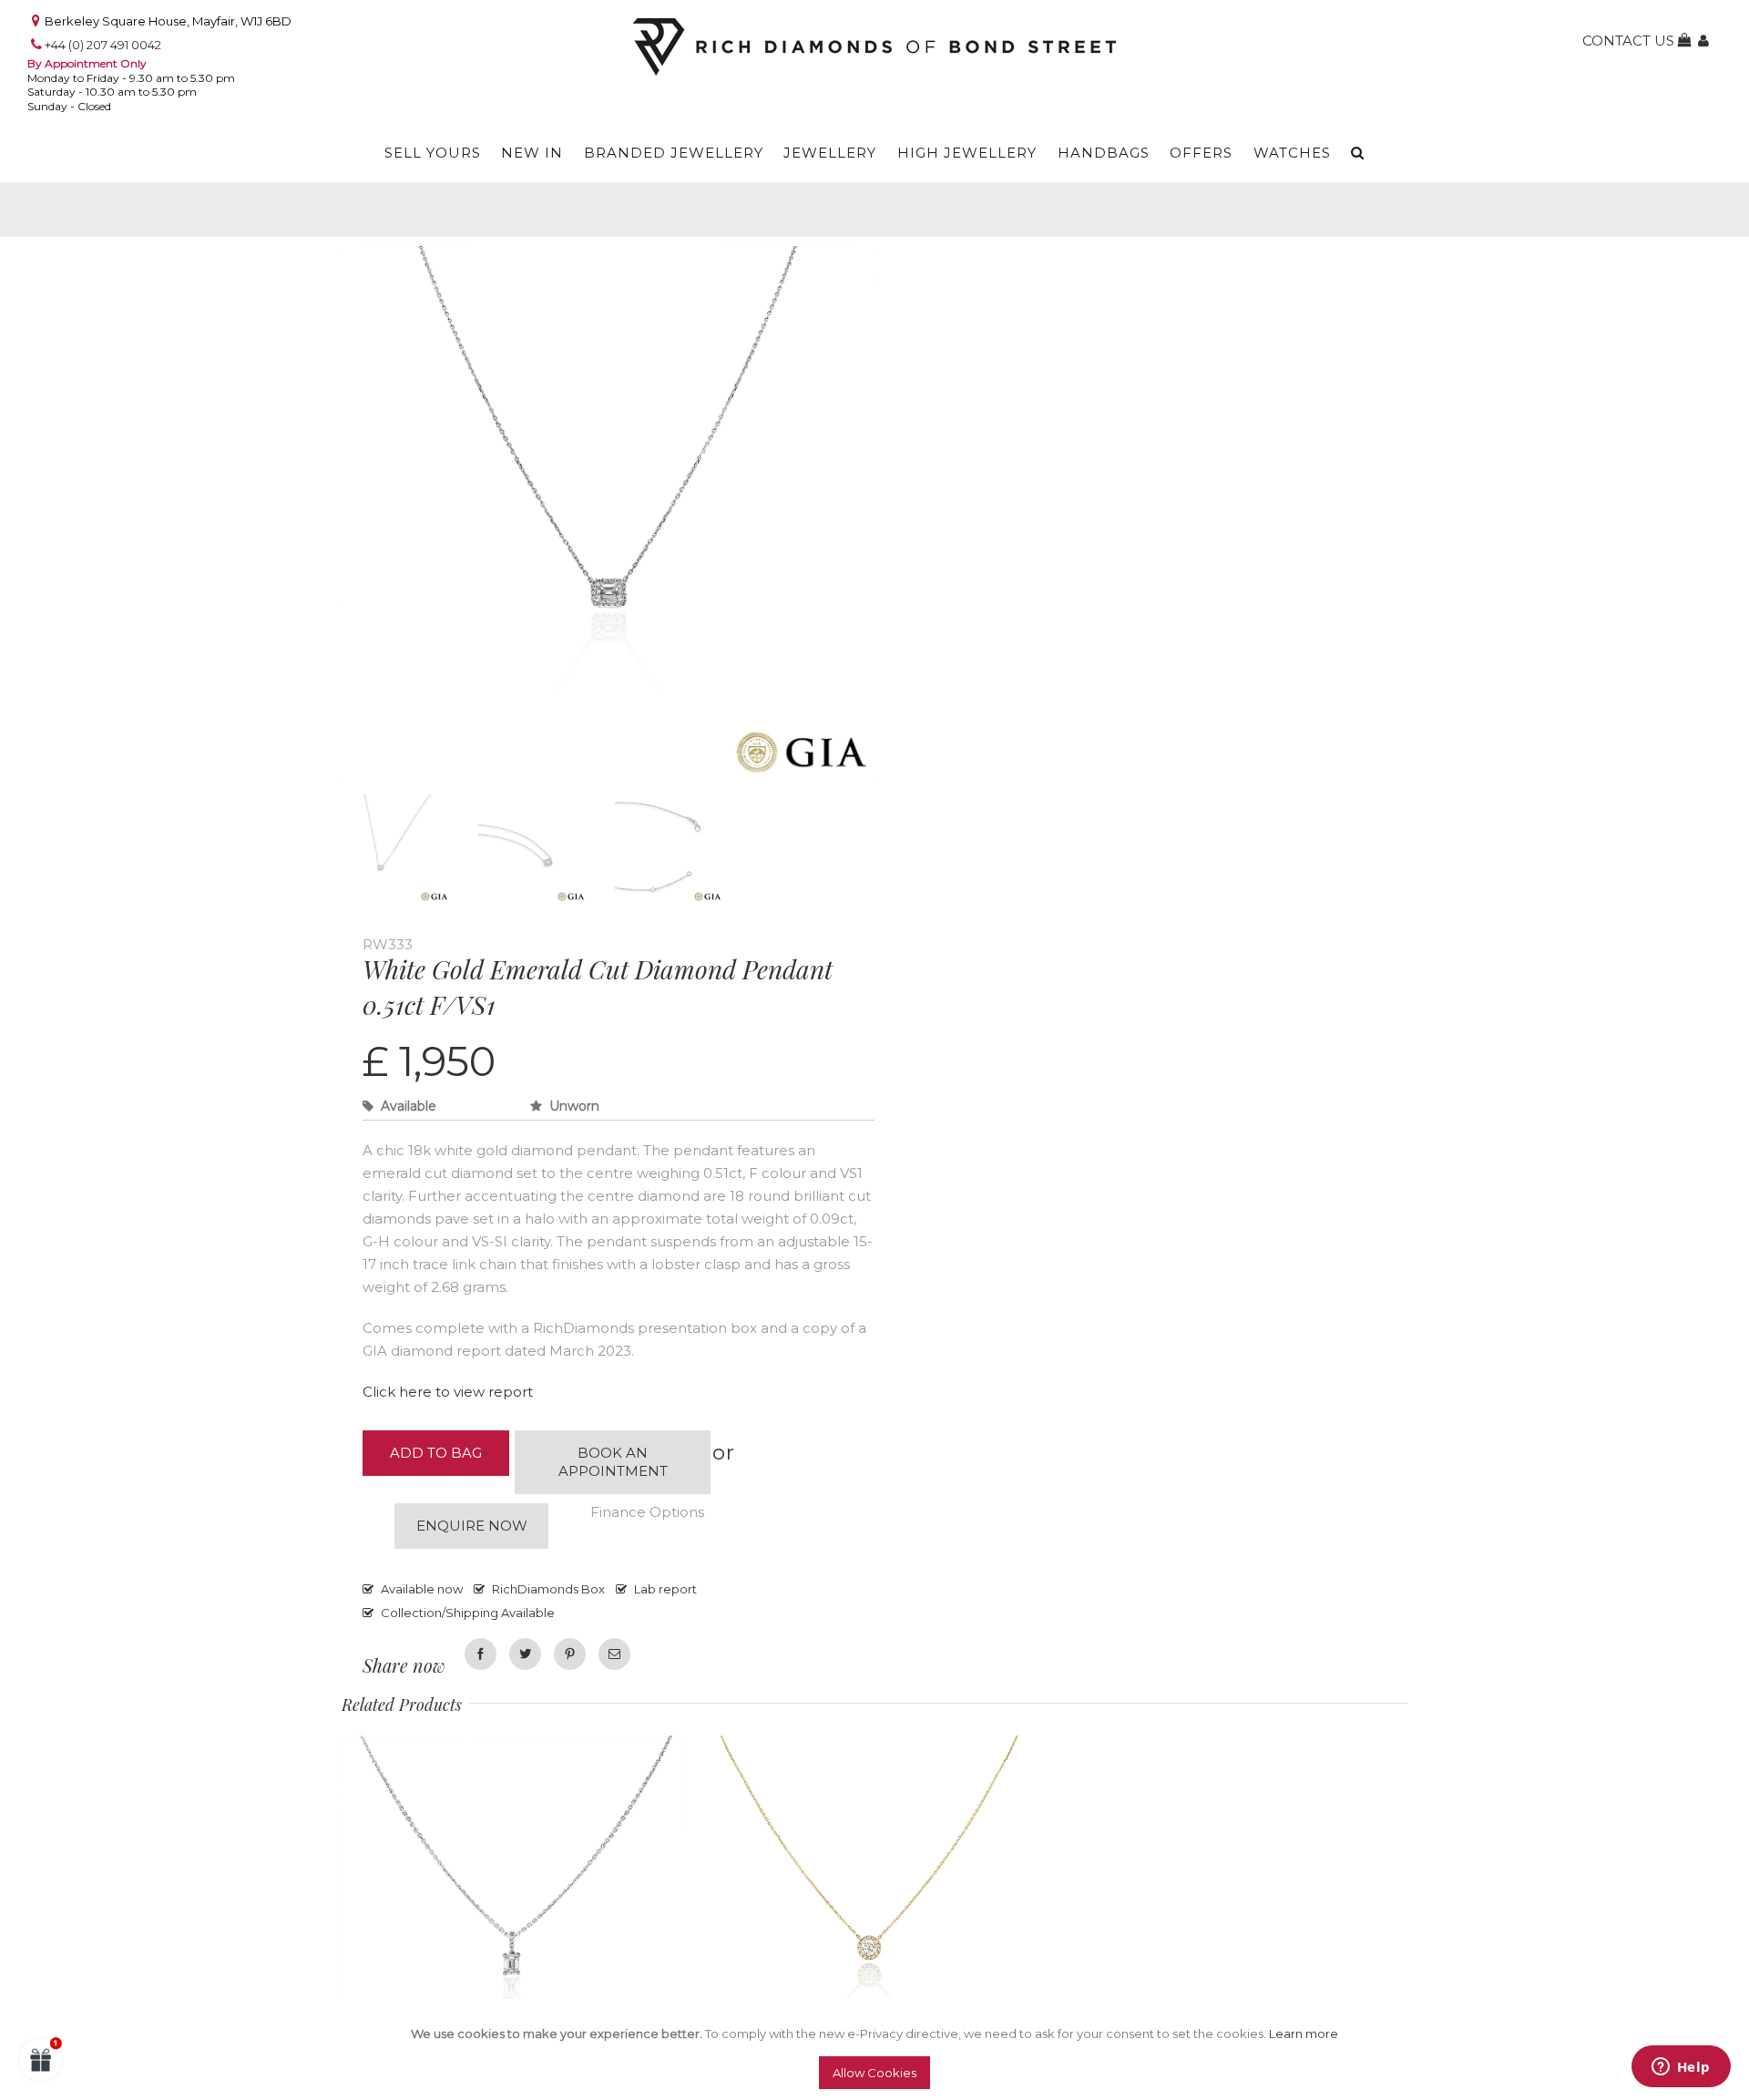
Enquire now (472, 1526)
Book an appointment (613, 1462)
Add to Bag (436, 1453)
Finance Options (647, 1512)
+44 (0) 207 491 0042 (103, 45)
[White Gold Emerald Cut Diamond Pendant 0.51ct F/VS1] (608, 259)
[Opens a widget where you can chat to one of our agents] (1681, 2068)
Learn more (1304, 2033)
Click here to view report (448, 1392)
